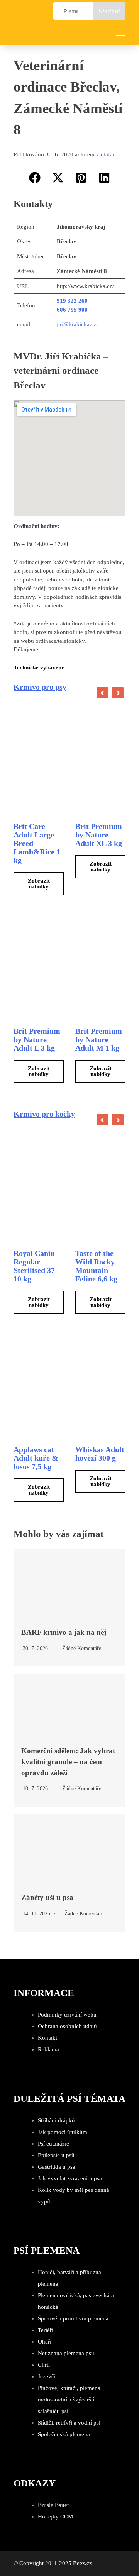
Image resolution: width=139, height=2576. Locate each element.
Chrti (44, 2365)
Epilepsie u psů (56, 2155)
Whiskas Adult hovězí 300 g (100, 1454)
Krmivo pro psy (40, 687)
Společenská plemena (64, 2434)
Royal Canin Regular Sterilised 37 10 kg (34, 1266)
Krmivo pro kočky (44, 1114)
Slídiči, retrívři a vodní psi (69, 2423)
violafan (106, 154)
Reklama (48, 2049)
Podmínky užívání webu (67, 2015)
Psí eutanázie (53, 2144)
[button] (35, 178)
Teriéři (46, 2330)
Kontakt (47, 2038)
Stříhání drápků (56, 2120)
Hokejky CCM (55, 2517)
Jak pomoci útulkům (63, 2132)
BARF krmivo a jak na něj (64, 1632)
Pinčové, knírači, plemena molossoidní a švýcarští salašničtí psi (69, 2400)
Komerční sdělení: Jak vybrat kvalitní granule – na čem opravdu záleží (68, 1762)
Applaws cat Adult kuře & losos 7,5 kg (36, 1458)
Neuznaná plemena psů (66, 2353)
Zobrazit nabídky (39, 884)
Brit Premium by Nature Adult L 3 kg (37, 1039)
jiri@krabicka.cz (77, 324)
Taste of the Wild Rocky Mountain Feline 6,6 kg (96, 1266)
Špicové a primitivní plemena (73, 2318)
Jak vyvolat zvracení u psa (70, 2178)
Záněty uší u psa (47, 1897)
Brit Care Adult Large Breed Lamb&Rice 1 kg (37, 843)
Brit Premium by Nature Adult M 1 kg (99, 1039)
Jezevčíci (49, 2376)
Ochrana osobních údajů (67, 2026)
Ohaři (45, 2342)
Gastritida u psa (57, 2167)
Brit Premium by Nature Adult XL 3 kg (99, 835)
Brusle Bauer (53, 2505)
